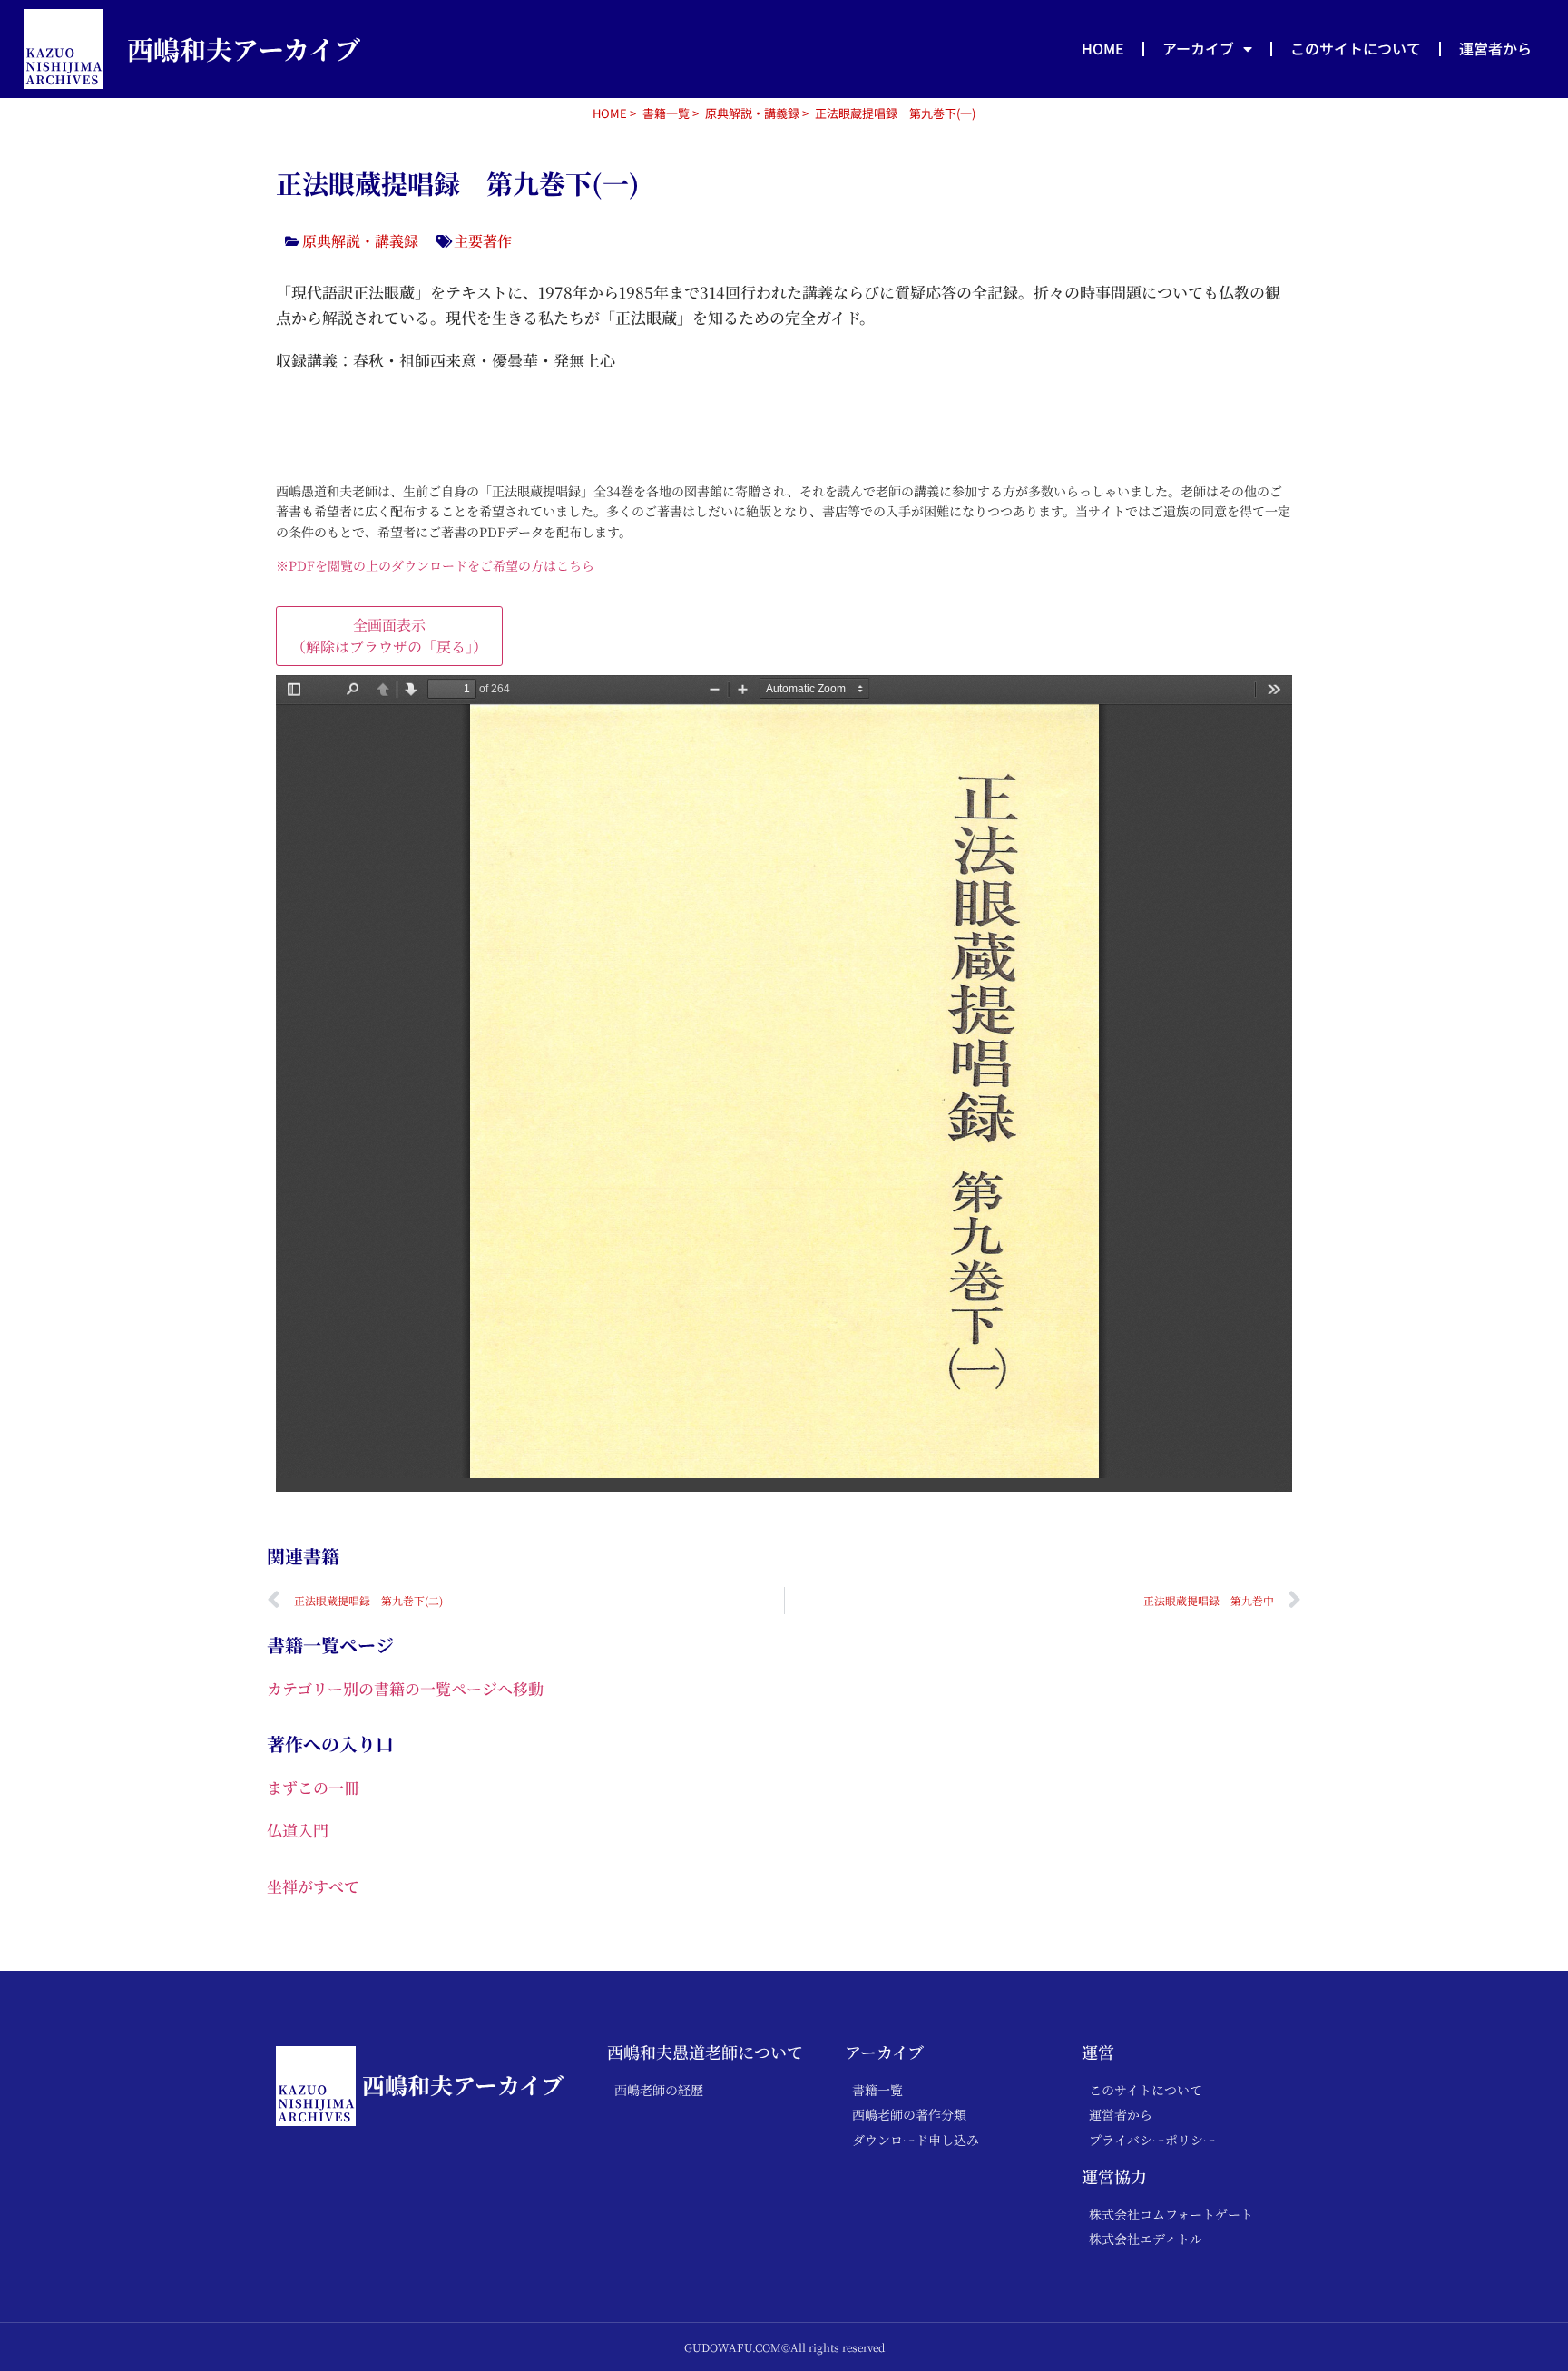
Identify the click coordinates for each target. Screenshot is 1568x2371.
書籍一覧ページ (330, 1645)
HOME (1103, 48)
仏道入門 (298, 1830)
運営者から (1495, 48)
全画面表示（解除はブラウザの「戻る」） (389, 636)
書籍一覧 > (671, 113)
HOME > (614, 113)
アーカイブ (1198, 48)
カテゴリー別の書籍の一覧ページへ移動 (405, 1688)
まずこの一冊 (313, 1787)
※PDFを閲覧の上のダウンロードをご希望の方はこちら (435, 565)
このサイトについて (1356, 48)
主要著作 (483, 241)
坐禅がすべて (313, 1886)
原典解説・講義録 (752, 113)
